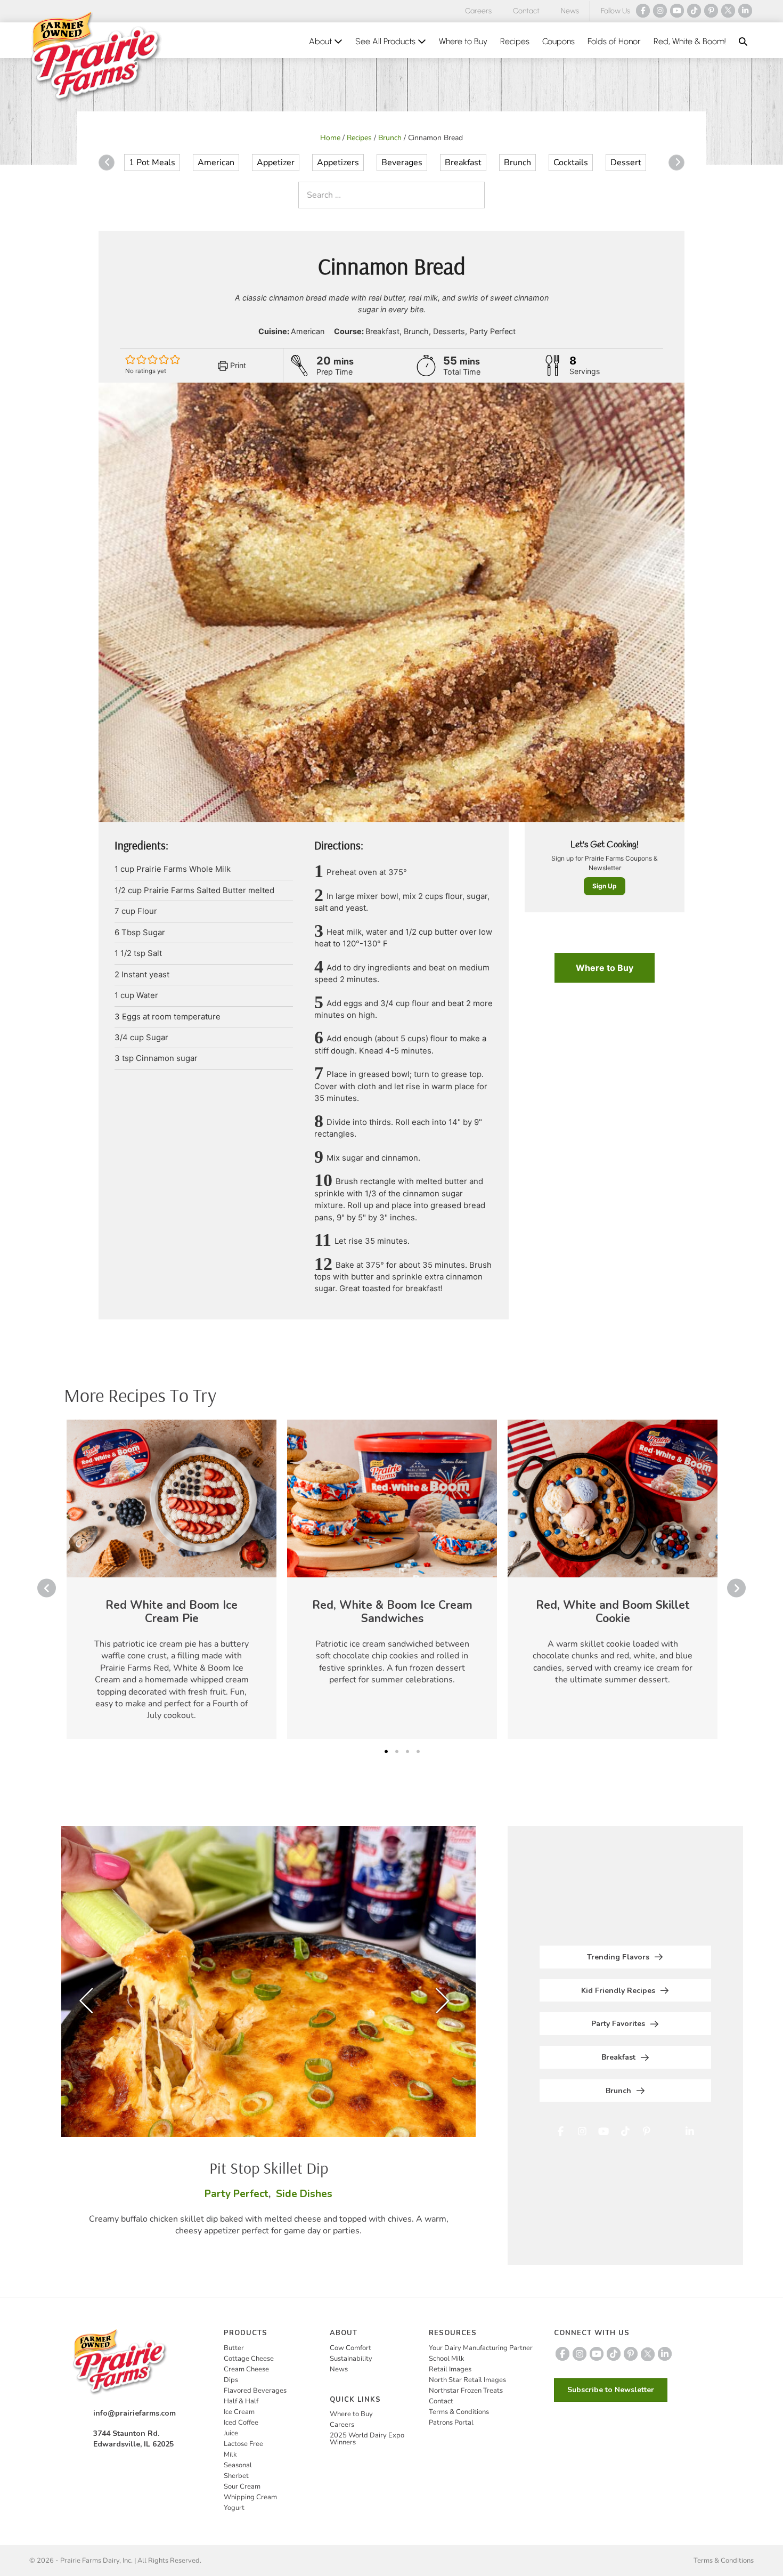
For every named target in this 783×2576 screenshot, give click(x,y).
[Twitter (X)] (728, 11)
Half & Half (241, 2401)
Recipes (515, 41)
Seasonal (238, 2465)
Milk (230, 2455)
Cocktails (571, 163)
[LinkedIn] (745, 11)
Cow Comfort (350, 2348)
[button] (743, 42)
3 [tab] (407, 1752)
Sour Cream (242, 2486)
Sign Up (605, 886)
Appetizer (276, 163)
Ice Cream (239, 2412)
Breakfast (463, 163)
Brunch (390, 138)
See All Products (386, 41)
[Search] (474, 195)
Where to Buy (463, 41)
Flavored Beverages (255, 2391)
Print (237, 365)
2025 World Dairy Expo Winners (367, 2439)
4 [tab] (418, 1752)
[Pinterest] (711, 11)
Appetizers (338, 163)
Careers (478, 11)
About (321, 41)
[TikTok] (694, 11)
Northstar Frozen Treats (466, 2391)
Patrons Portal (451, 2423)
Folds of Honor (614, 41)
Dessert (626, 163)
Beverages (402, 163)
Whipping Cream (250, 2497)
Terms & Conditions (459, 2412)
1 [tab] (386, 1752)
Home (330, 138)
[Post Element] (172, 1579)
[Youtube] (677, 11)
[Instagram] (660, 11)
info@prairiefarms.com (134, 2413)
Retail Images (450, 2369)
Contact (526, 11)
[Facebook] (643, 11)
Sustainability (351, 2359)
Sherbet (236, 2476)
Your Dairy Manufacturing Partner (481, 2348)
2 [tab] (397, 1752)
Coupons (558, 41)
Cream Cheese (246, 2369)
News (570, 11)
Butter (234, 2348)
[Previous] (107, 163)
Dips (231, 2380)
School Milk (447, 2359)
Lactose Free (243, 2444)
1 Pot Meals (152, 163)
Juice (231, 2433)
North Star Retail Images (467, 2380)
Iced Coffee (241, 2423)
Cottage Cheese (249, 2359)
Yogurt (234, 2508)
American (216, 163)
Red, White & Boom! (690, 41)
